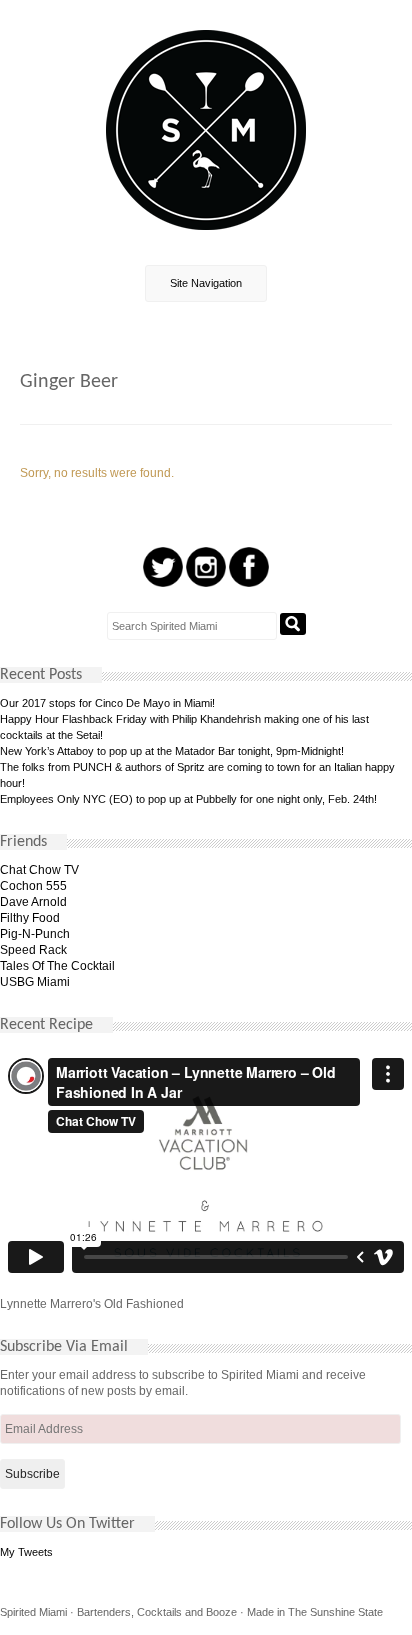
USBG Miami (35, 982)
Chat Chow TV (39, 870)
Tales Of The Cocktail (57, 966)
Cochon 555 (33, 886)
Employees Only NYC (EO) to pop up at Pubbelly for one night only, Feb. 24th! (188, 799)
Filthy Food (30, 918)
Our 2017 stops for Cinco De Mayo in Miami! (107, 703)
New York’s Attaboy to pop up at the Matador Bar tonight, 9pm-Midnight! (172, 751)
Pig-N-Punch (35, 934)
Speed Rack (33, 950)
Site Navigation (206, 283)
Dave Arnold (33, 902)
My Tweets (26, 1552)
